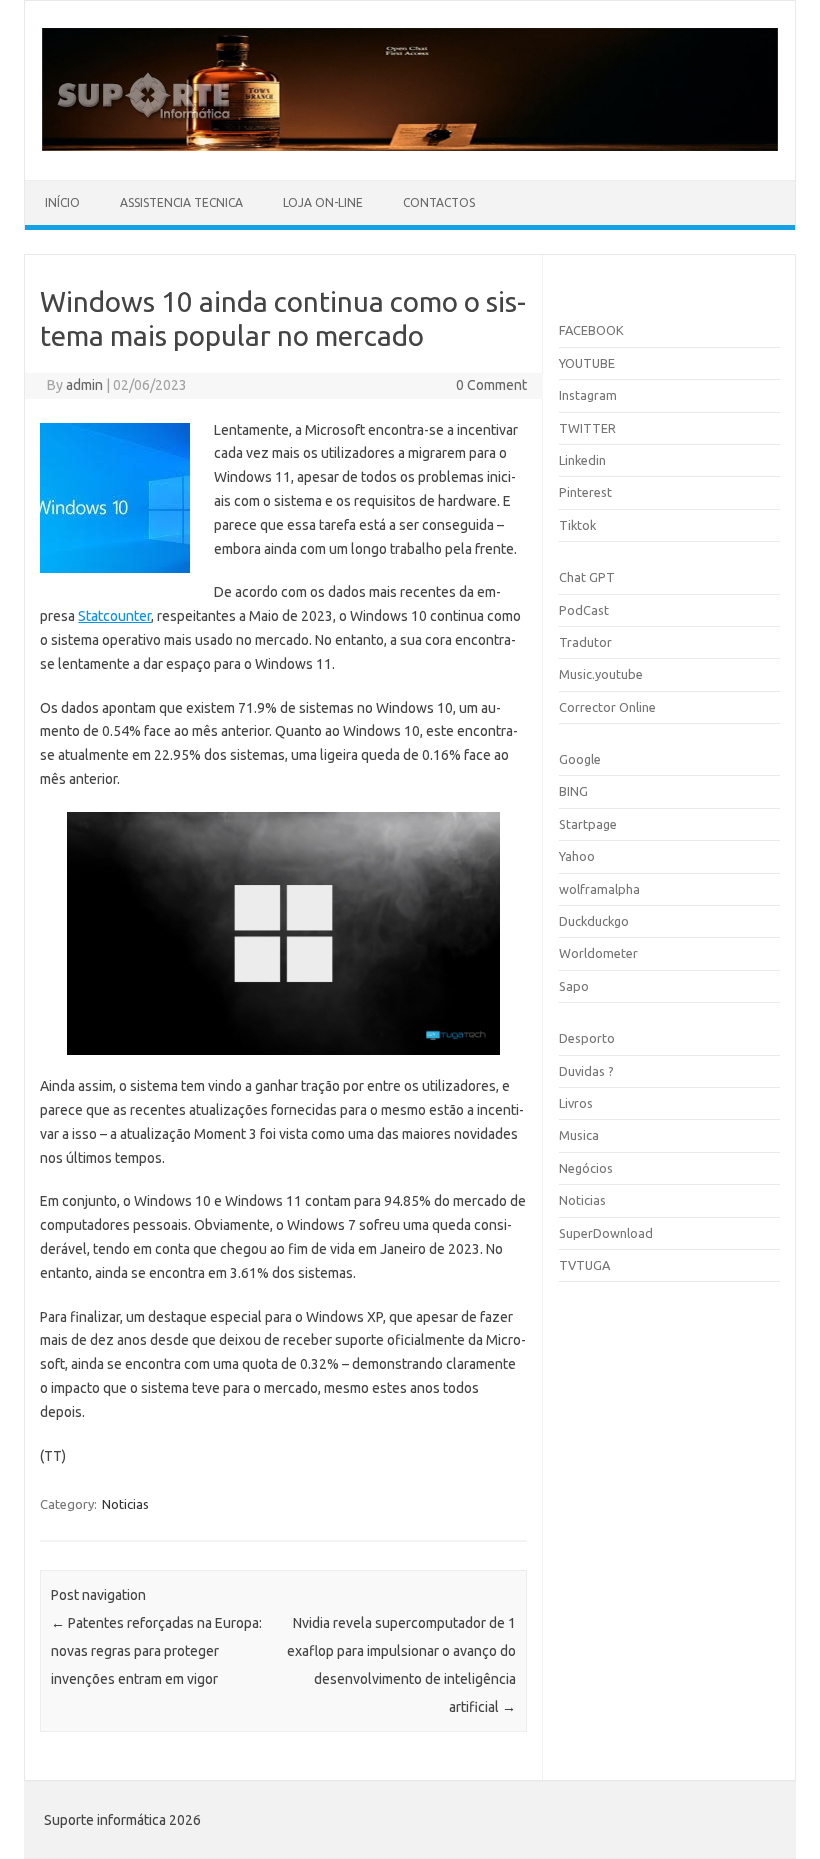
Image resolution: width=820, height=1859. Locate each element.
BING (573, 791)
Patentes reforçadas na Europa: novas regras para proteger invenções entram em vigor (156, 1651)
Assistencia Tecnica (181, 202)
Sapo (574, 986)
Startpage (588, 824)
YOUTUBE (587, 363)
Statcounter (114, 616)
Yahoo (577, 856)
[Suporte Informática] (410, 146)
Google (580, 759)
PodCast (584, 610)
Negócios (586, 1168)
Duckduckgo (594, 921)
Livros (576, 1103)
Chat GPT (587, 577)
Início (62, 202)
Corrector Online (607, 707)
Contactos (439, 202)
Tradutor (585, 642)
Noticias (125, 1504)
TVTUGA (584, 1265)
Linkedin (582, 460)
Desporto (587, 1038)
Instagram (588, 395)
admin (84, 385)
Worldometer (598, 953)
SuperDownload (606, 1233)
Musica (579, 1135)
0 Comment (491, 385)
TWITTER (587, 428)
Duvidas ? (586, 1071)
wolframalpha (599, 889)
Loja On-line (323, 202)
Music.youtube (601, 674)
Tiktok (577, 525)
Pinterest (585, 492)
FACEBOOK (591, 330)
